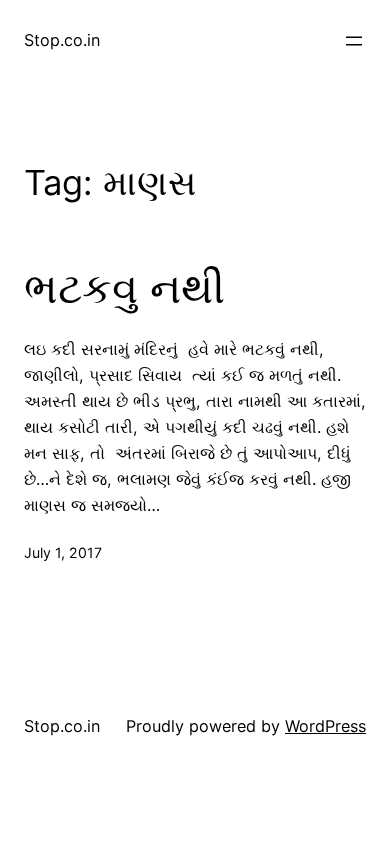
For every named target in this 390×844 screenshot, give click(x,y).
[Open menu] (354, 41)
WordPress (325, 726)
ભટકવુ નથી (124, 288)
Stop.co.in (62, 40)
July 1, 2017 (63, 552)
